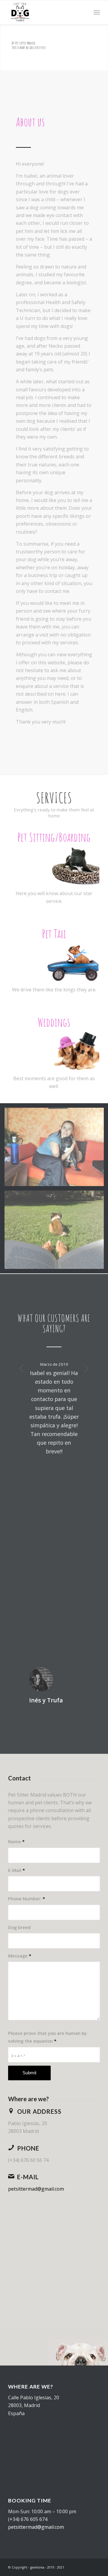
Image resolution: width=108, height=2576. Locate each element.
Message (20, 1956)
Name (16, 1841)
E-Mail (16, 1870)
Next (86, 1368)
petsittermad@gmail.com (36, 2189)
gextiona (37, 2567)
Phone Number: (27, 1899)
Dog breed (19, 1927)
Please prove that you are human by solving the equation (47, 2037)
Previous (22, 1368)
